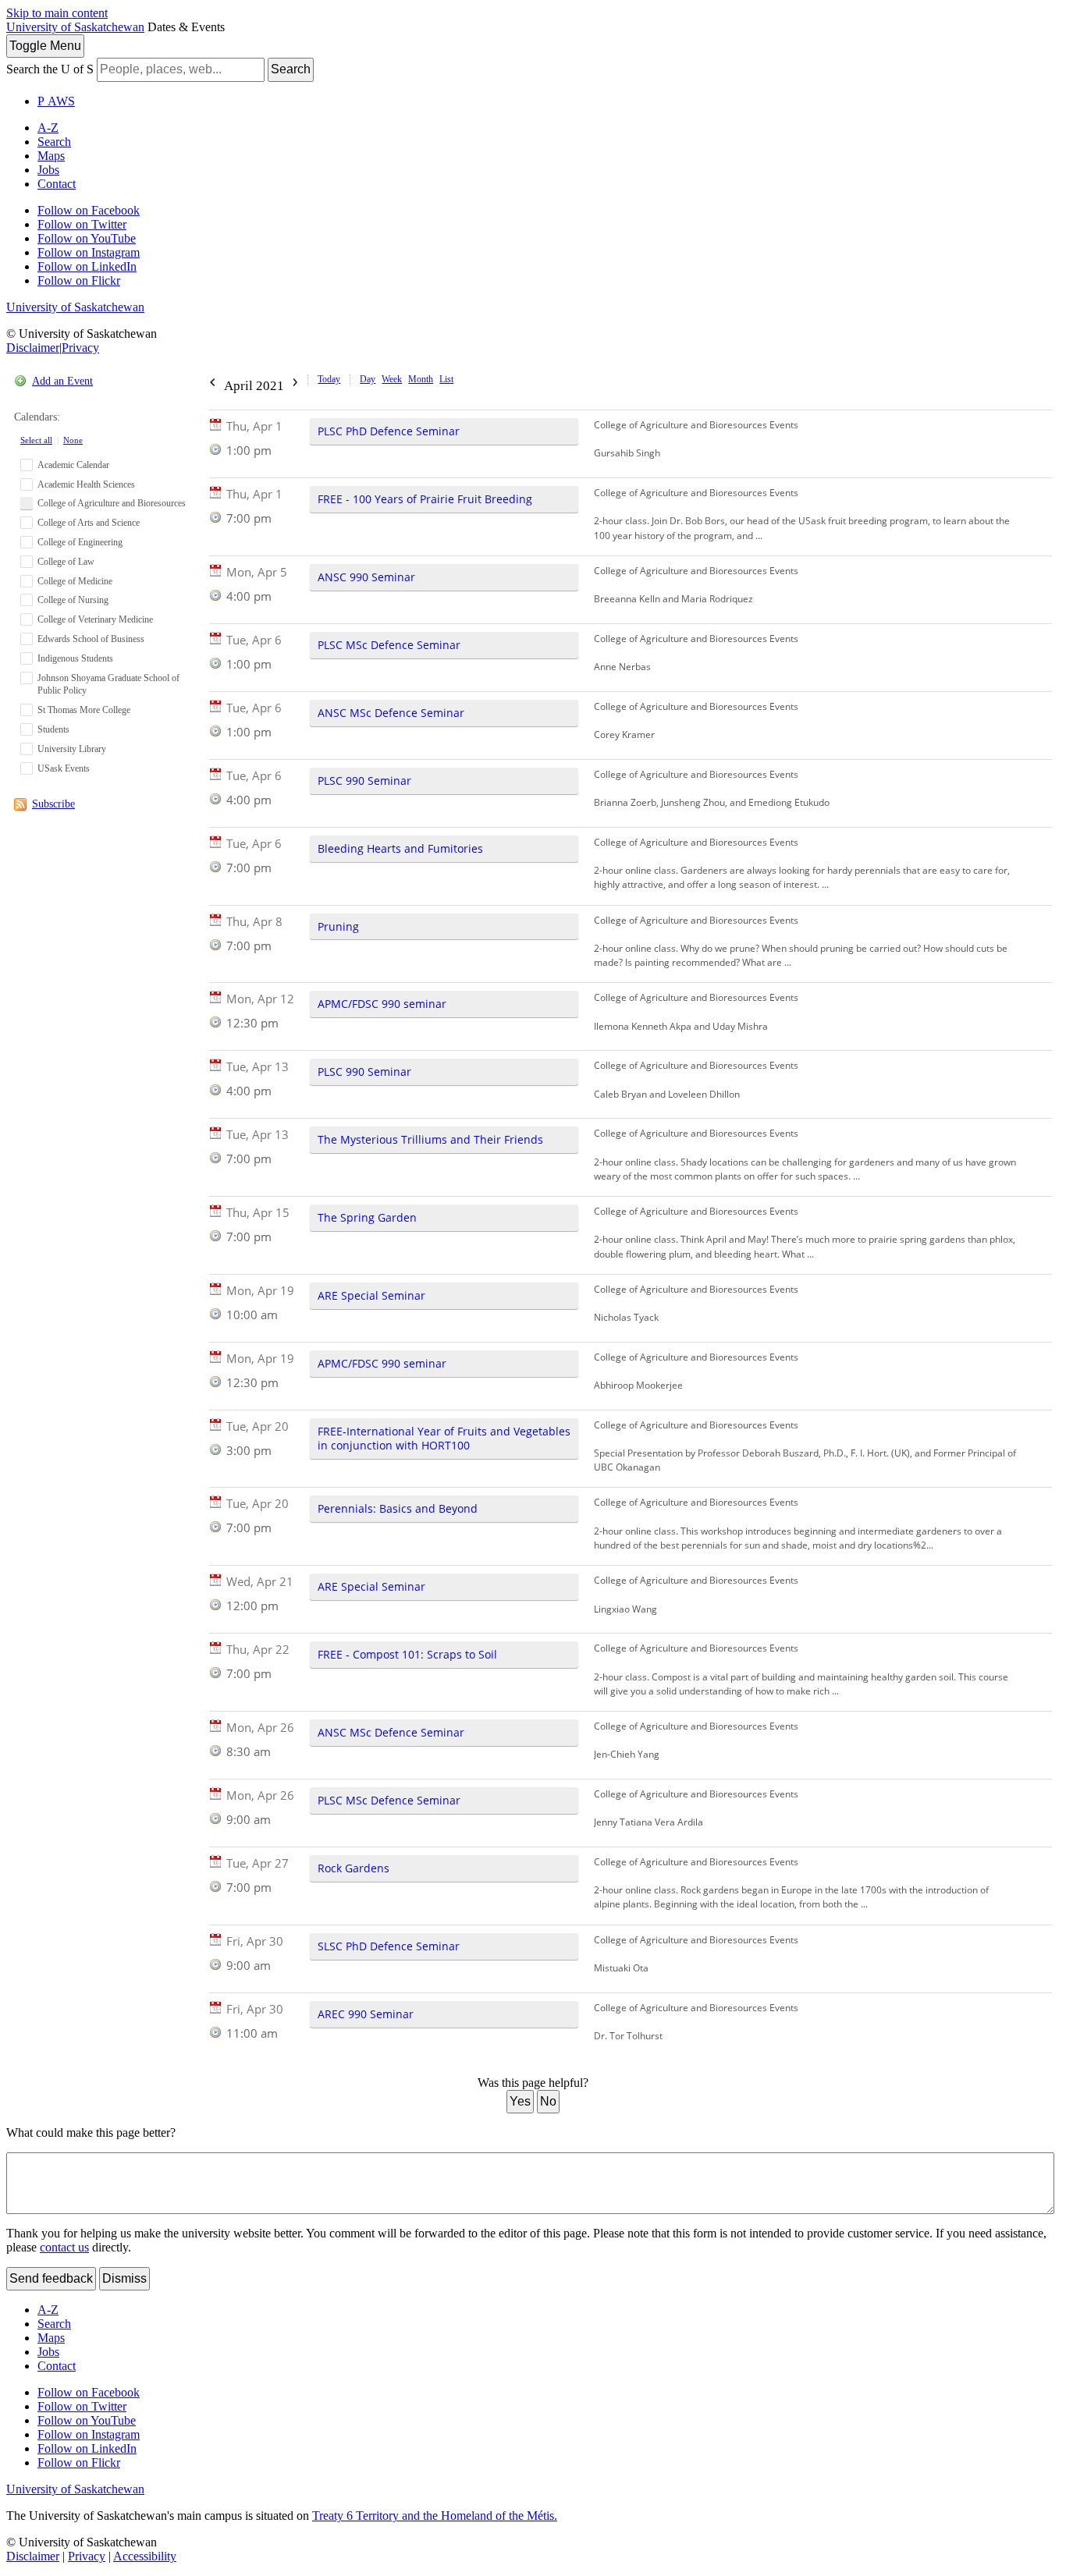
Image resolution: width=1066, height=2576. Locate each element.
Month (421, 379)
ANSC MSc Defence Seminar (391, 713)
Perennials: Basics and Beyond (398, 1508)
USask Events (64, 768)
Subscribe (53, 804)
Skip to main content (57, 13)
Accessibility (145, 2556)
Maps (51, 156)
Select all (36, 440)
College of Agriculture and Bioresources (112, 503)
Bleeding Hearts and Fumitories (400, 848)
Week (392, 379)
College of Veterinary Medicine (95, 619)
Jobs (48, 170)
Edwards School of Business (91, 639)
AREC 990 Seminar (366, 2014)
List (446, 379)
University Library (72, 749)
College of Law (66, 562)
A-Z (48, 128)
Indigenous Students (75, 658)
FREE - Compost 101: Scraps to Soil (407, 1654)
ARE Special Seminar (371, 1295)
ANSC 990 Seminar (366, 577)
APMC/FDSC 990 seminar (382, 1004)
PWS (56, 101)
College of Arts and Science (89, 523)
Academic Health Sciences (86, 484)
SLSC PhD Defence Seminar (389, 1946)
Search (291, 69)
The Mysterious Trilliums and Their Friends (430, 1139)
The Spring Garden (367, 1217)
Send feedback (51, 2278)
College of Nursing (73, 600)
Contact (57, 184)
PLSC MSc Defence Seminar (389, 645)
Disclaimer (33, 348)
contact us (64, 2247)
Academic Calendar (73, 465)
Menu (45, 46)
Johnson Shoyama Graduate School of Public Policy (108, 685)
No (548, 2101)
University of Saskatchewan (75, 27)
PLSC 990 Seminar (364, 781)
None (73, 440)
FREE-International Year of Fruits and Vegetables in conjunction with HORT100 (444, 1438)
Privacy (80, 348)
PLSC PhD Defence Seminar (389, 431)
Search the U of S (50, 69)
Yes (520, 2101)
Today (329, 379)
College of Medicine (75, 581)
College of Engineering (80, 542)
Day (368, 379)
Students (53, 729)
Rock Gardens (354, 1868)
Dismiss (124, 2278)
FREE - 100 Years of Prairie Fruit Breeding (425, 499)
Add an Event (62, 381)
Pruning (338, 926)
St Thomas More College (84, 710)
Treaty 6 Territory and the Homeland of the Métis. (435, 2516)
